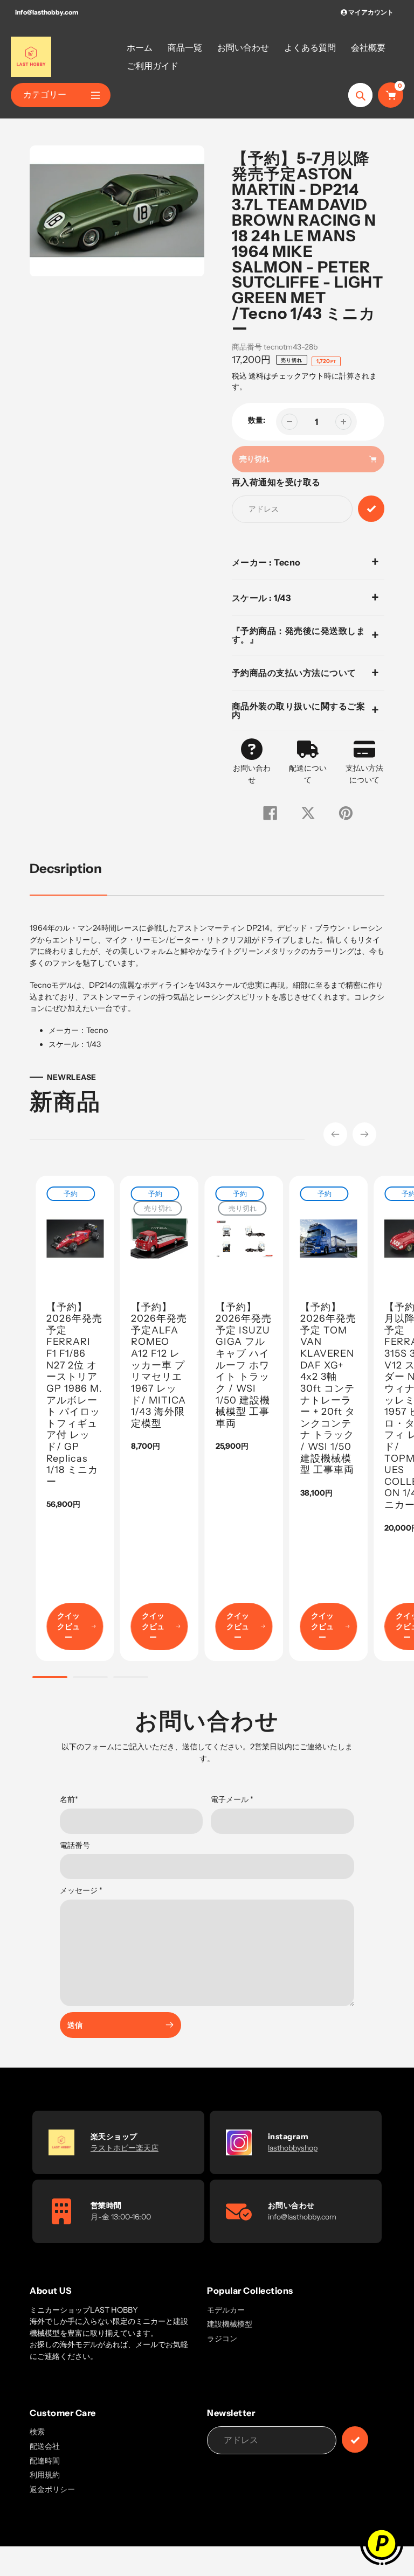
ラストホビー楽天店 (125, 2148)
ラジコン (222, 2338)
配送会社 (45, 2446)
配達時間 (45, 2461)
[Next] (364, 1134)
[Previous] (335, 1134)
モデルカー (226, 2310)
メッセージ (81, 1890)
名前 (69, 1799)
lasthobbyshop (293, 2148)
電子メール (232, 1799)
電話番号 (75, 1845)
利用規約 (45, 2475)
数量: (257, 420)
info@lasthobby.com (47, 12)
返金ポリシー (52, 2489)
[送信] (355, 2439)
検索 (37, 2432)
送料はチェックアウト (286, 376)
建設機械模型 (230, 2324)
